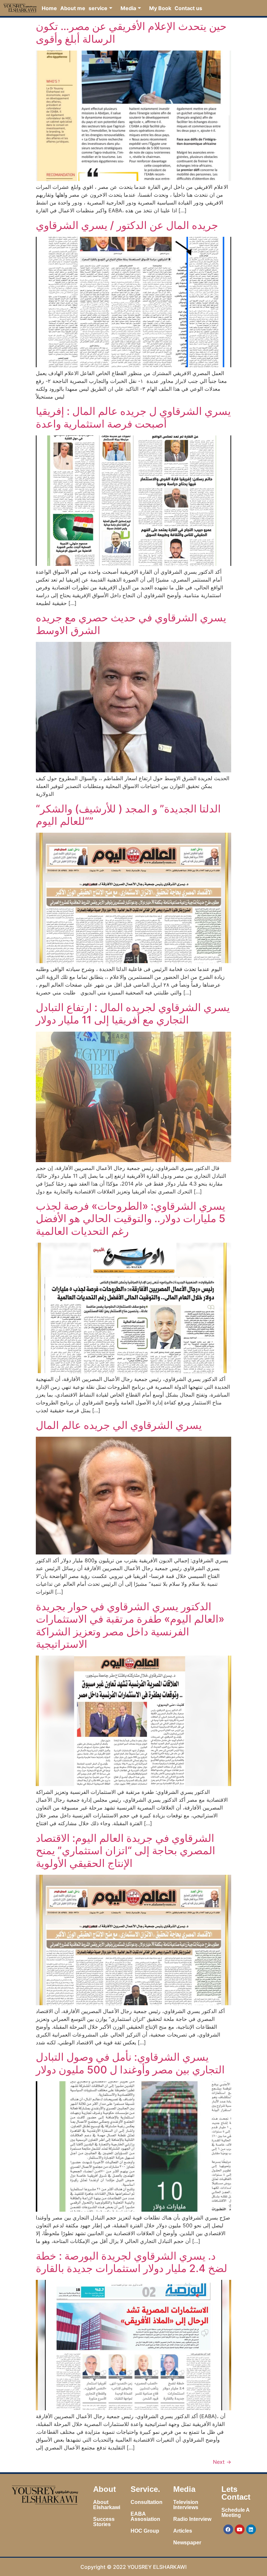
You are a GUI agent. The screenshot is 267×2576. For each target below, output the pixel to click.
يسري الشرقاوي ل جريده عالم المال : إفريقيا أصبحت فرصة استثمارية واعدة (133, 417)
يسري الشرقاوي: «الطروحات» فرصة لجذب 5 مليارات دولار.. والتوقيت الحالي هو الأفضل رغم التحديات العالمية (131, 1219)
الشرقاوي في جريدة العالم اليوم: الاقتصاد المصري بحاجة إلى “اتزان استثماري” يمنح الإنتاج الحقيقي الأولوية (126, 1851)
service (98, 8)
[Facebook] (228, 2529)
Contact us (188, 8)
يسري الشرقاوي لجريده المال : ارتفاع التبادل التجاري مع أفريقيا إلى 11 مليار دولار (133, 1014)
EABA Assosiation (145, 2516)
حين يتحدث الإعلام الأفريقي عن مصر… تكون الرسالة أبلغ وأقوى (131, 32)
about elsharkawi (107, 2505)
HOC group (145, 2531)
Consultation (147, 2502)
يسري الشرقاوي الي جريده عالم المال (119, 1425)
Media (128, 8)
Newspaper (187, 2543)
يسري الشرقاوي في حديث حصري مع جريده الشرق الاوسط (131, 624)
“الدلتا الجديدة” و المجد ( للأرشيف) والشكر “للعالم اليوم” (128, 815)
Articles (183, 2531)
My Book (160, 8)
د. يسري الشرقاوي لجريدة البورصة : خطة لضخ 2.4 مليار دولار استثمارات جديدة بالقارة (132, 2262)
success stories (104, 2522)
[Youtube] (240, 2529)
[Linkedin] (251, 2529)
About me (73, 8)
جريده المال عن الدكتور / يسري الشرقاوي (127, 225)
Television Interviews (186, 2505)
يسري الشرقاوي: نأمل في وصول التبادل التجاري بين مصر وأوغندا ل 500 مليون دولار (130, 2063)
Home (49, 8)
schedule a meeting (235, 2513)
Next (222, 2462)
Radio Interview (192, 2519)
